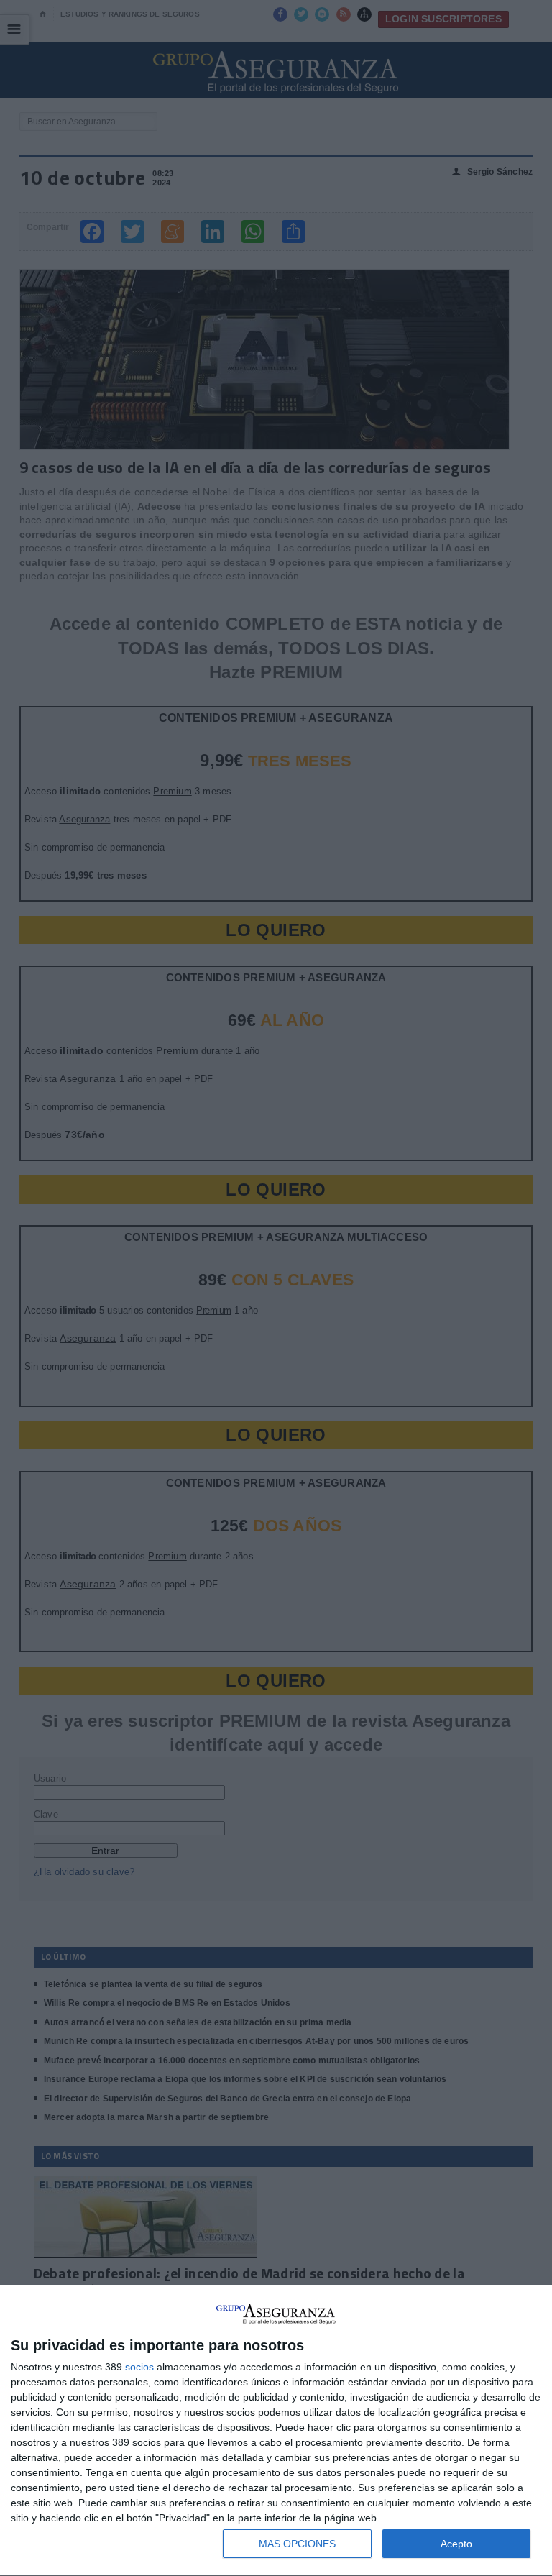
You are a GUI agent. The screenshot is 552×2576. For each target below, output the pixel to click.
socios (139, 2367)
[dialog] (276, 2431)
